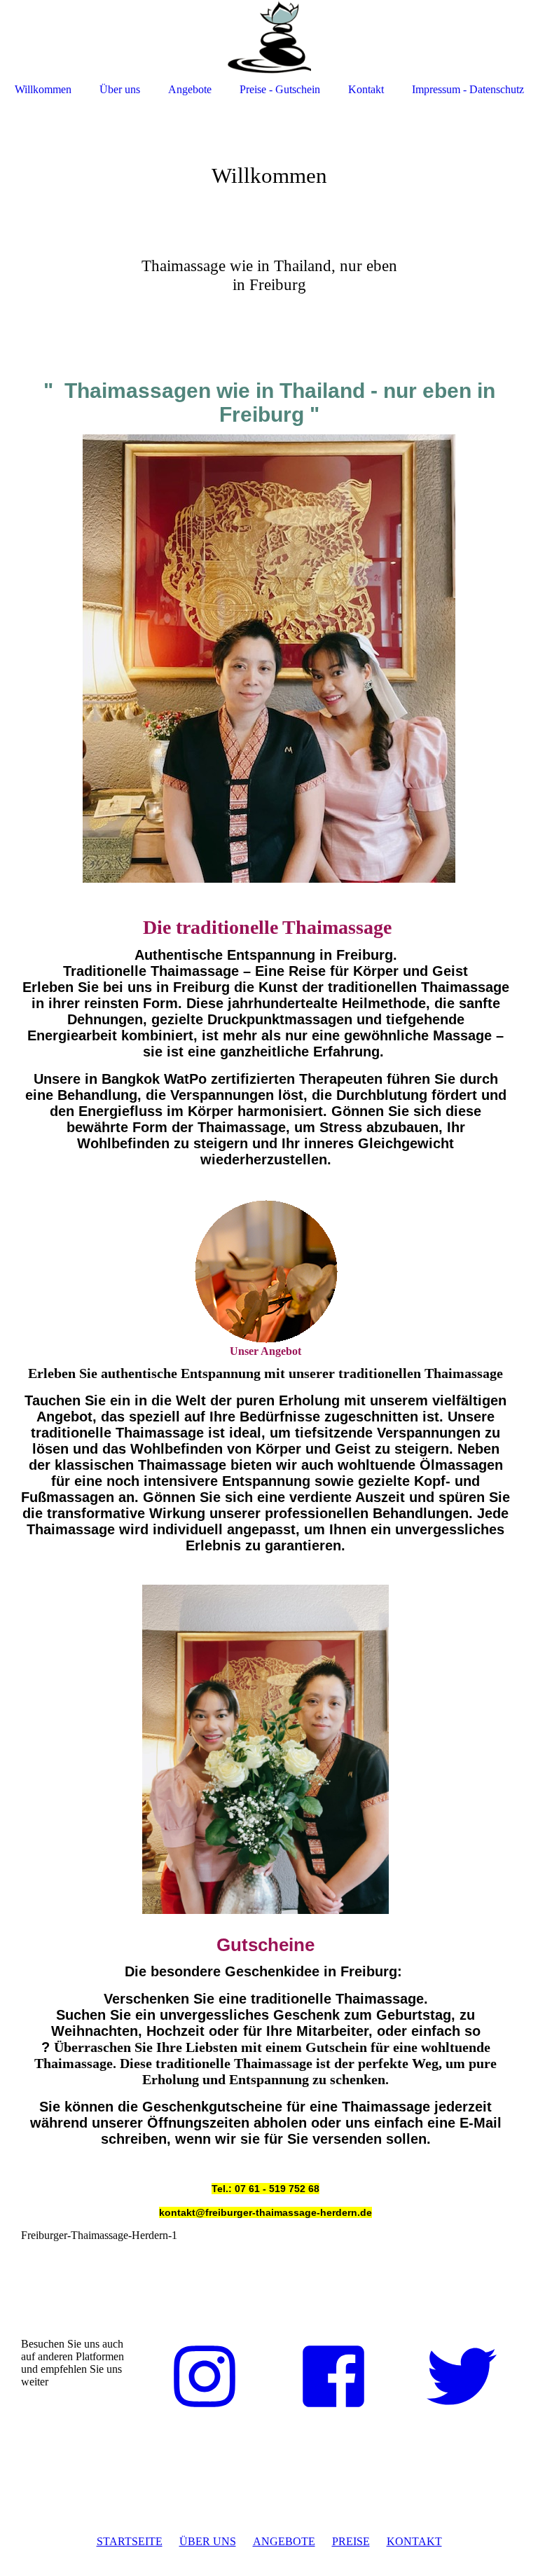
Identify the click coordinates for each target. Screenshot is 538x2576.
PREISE (351, 2541)
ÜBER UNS (208, 2541)
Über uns (120, 89)
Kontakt (366, 89)
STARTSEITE (130, 2541)
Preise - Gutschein (280, 89)
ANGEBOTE (284, 2541)
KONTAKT (414, 2541)
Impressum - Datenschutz (468, 89)
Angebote (190, 89)
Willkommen (43, 89)
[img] (269, 37)
